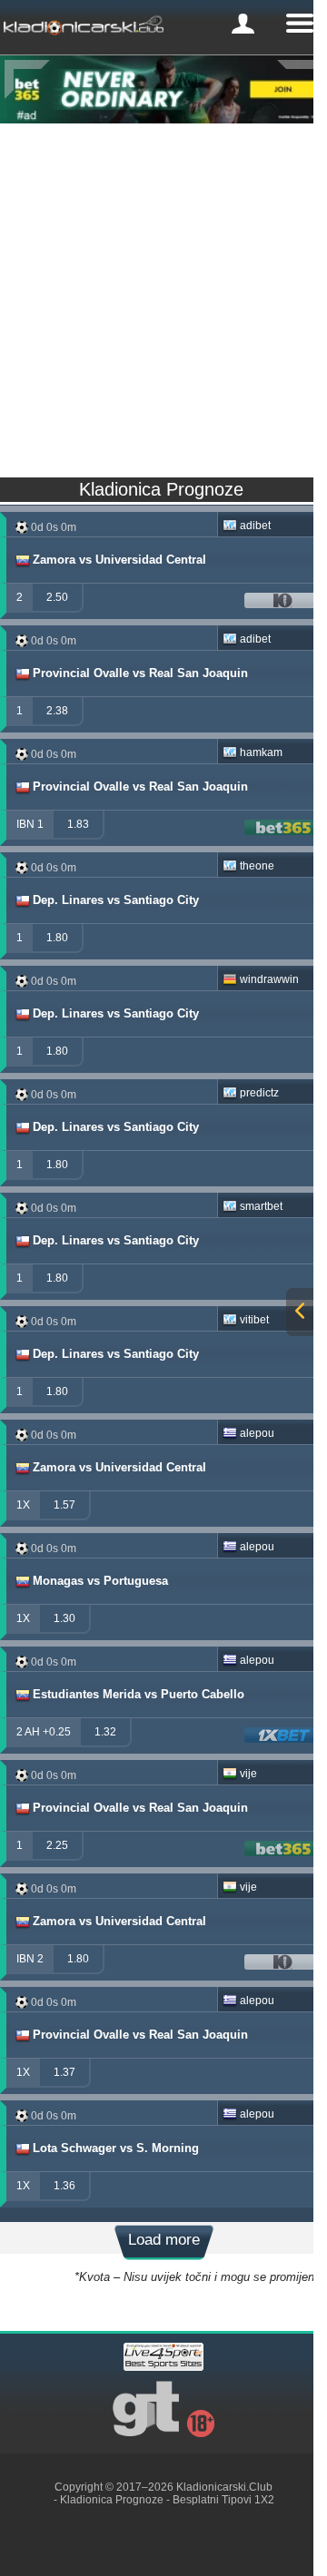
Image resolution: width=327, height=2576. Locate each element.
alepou (257, 1433)
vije (248, 1774)
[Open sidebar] (300, 1312)
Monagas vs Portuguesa (100, 1581)
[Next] (300, 79)
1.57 (64, 1505)
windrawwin (269, 979)
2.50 (57, 597)
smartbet (261, 1206)
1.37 (64, 2072)
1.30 (64, 1618)
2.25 (57, 1845)
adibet (255, 526)
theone (257, 866)
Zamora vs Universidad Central (119, 560)
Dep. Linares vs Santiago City (116, 900)
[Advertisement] (163, 296)
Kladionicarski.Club (224, 2487)
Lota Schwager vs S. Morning (116, 2148)
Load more (164, 2240)
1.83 (78, 824)
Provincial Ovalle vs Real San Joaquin (140, 673)
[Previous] (27, 79)
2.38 (57, 711)
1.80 (57, 938)
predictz (259, 1093)
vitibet (254, 1320)
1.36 (64, 2186)
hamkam (261, 752)
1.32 (105, 1732)
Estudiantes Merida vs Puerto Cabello (139, 1694)
